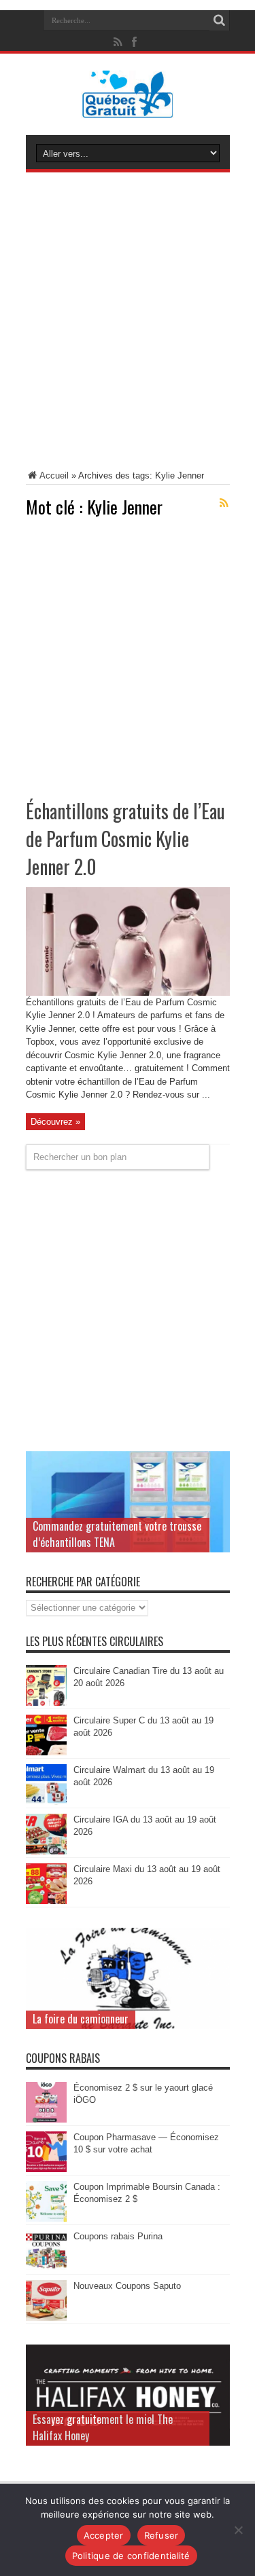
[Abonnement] (224, 503)
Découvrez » (55, 1122)
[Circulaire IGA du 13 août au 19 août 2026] (46, 1851)
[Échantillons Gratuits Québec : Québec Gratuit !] (128, 108)
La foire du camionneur (81, 2019)
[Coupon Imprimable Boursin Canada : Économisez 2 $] (46, 2219)
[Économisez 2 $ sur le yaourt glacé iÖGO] (46, 2120)
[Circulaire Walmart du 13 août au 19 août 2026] (46, 1802)
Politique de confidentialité (131, 2556)
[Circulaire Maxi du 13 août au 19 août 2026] (46, 1901)
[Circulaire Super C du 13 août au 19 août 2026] (46, 1752)
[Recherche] (220, 20)
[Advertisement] (128, 323)
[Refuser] (238, 2530)
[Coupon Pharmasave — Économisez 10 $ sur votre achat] (46, 2169)
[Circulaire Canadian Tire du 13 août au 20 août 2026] (46, 1703)
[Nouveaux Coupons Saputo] (46, 2318)
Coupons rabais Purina (118, 2236)
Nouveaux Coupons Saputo (127, 2286)
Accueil (54, 475)
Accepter (104, 2535)
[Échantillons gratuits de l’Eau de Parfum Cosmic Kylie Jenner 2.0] (128, 993)
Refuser (161, 2535)
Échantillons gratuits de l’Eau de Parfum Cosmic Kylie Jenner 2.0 (125, 839)
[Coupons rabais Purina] (46, 2268)
